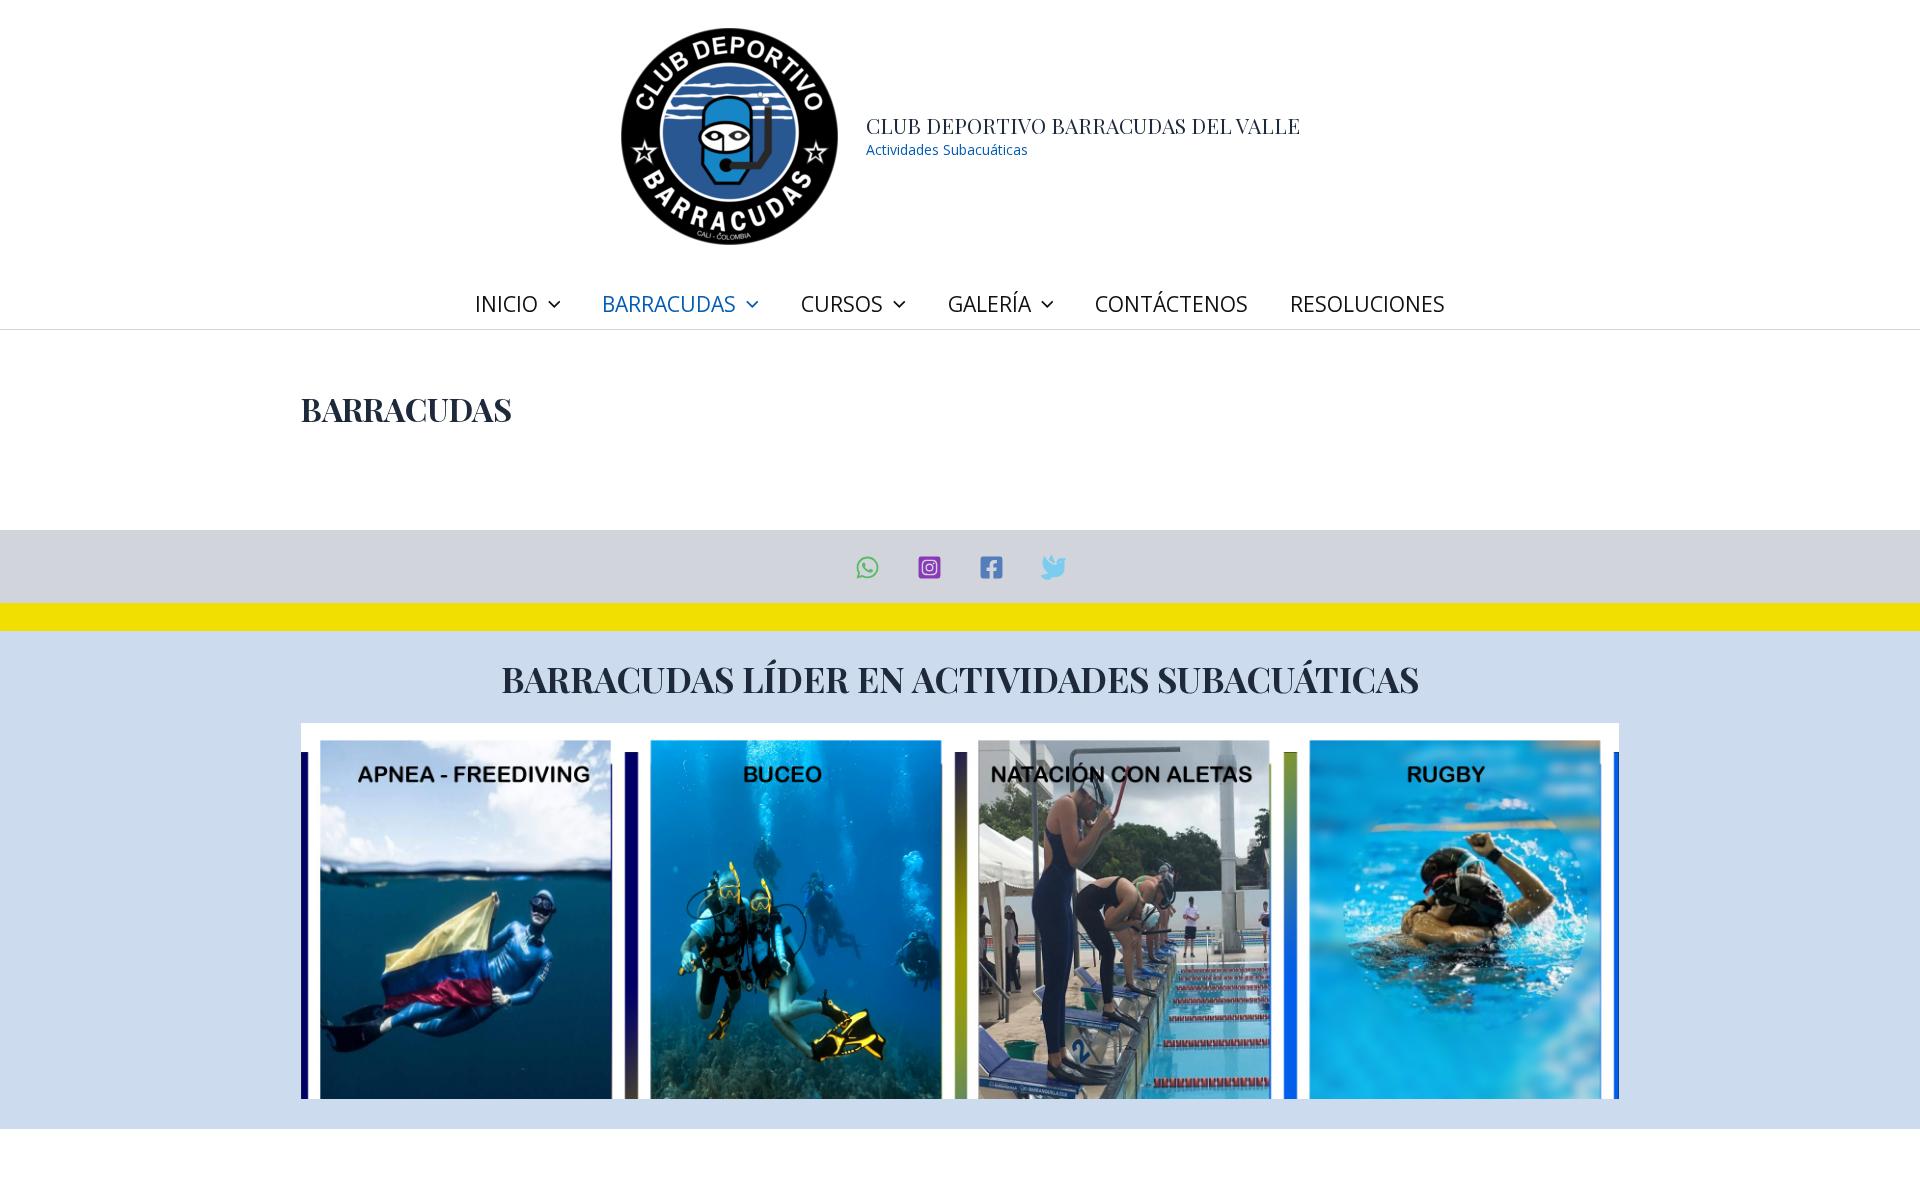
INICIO (506, 304)
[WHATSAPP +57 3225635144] (867, 567)
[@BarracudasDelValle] (991, 567)
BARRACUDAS (669, 304)
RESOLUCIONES (1367, 304)
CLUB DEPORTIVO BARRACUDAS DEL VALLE (1083, 125)
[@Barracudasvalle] (1053, 567)
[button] (549, 304)
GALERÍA (989, 304)
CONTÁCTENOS (1171, 304)
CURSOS (842, 304)
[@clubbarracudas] (929, 567)
